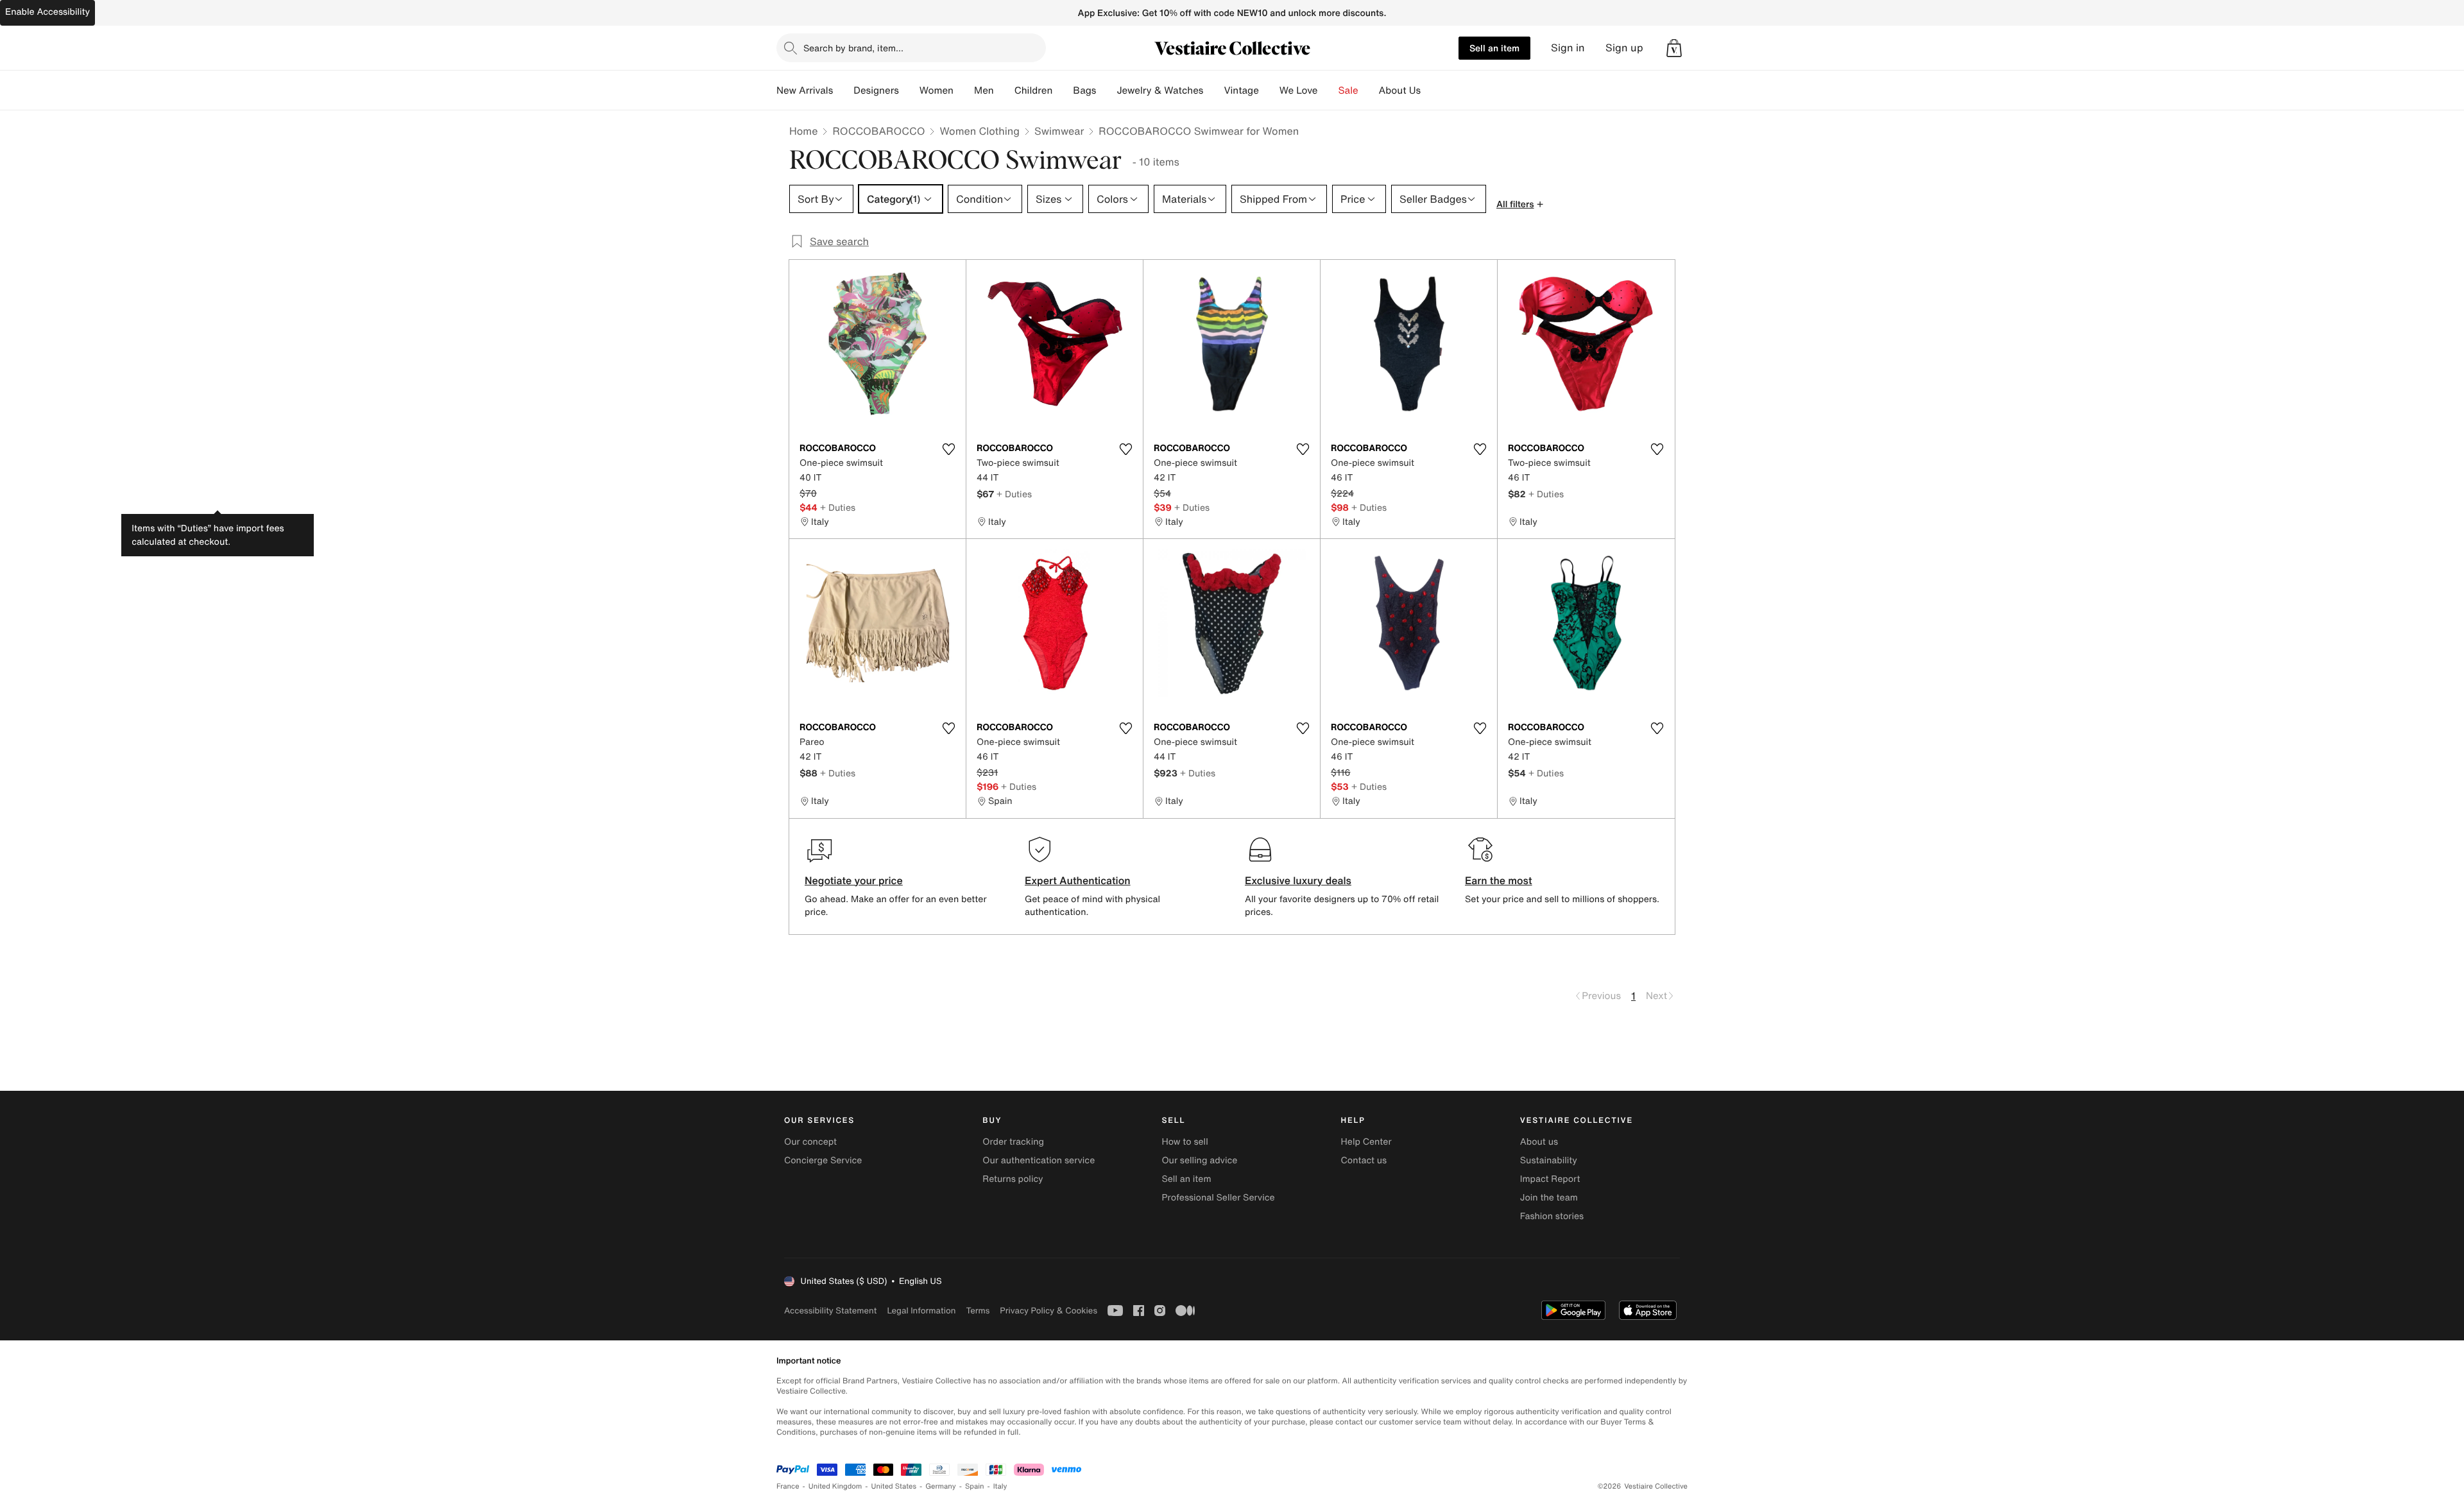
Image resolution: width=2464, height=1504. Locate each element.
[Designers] (909, 90)
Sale (1348, 90)
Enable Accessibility (47, 12)
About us (1539, 1142)
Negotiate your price (854, 880)
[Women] (964, 90)
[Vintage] (1269, 90)
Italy (1000, 1486)
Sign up (1624, 48)
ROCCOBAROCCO (878, 131)
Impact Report (1550, 1179)
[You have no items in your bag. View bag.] (1674, 48)
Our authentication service (1039, 1160)
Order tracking (1013, 1142)
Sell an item (1494, 48)
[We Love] (1328, 90)
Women (937, 90)
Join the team (1549, 1198)
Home (803, 131)
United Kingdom (835, 1486)
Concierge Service (823, 1160)
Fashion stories (1552, 1216)
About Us (1400, 90)
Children (1034, 90)
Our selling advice (1199, 1160)
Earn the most (1499, 880)
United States (894, 1486)
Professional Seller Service (1218, 1198)
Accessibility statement (830, 1311)
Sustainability (1549, 1160)
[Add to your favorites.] (948, 449)
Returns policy (1013, 1179)
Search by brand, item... (853, 48)
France (788, 1486)
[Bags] (1106, 90)
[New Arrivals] (843, 90)
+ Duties (838, 507)
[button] (1674, 48)
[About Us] (1431, 90)
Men (984, 90)
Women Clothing (980, 131)
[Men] (1004, 90)
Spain (975, 1486)
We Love (1299, 90)
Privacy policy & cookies (1048, 1311)
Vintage (1241, 90)
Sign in (1568, 48)
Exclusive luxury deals (1298, 880)
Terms (978, 1311)
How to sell (1185, 1142)
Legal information (921, 1311)
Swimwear (1059, 131)
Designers (876, 90)
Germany (941, 1486)
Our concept (810, 1142)
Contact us (1364, 1160)
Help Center (1366, 1142)
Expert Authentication (1078, 880)
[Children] (1063, 90)
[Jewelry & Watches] (1213, 90)
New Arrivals (805, 90)
